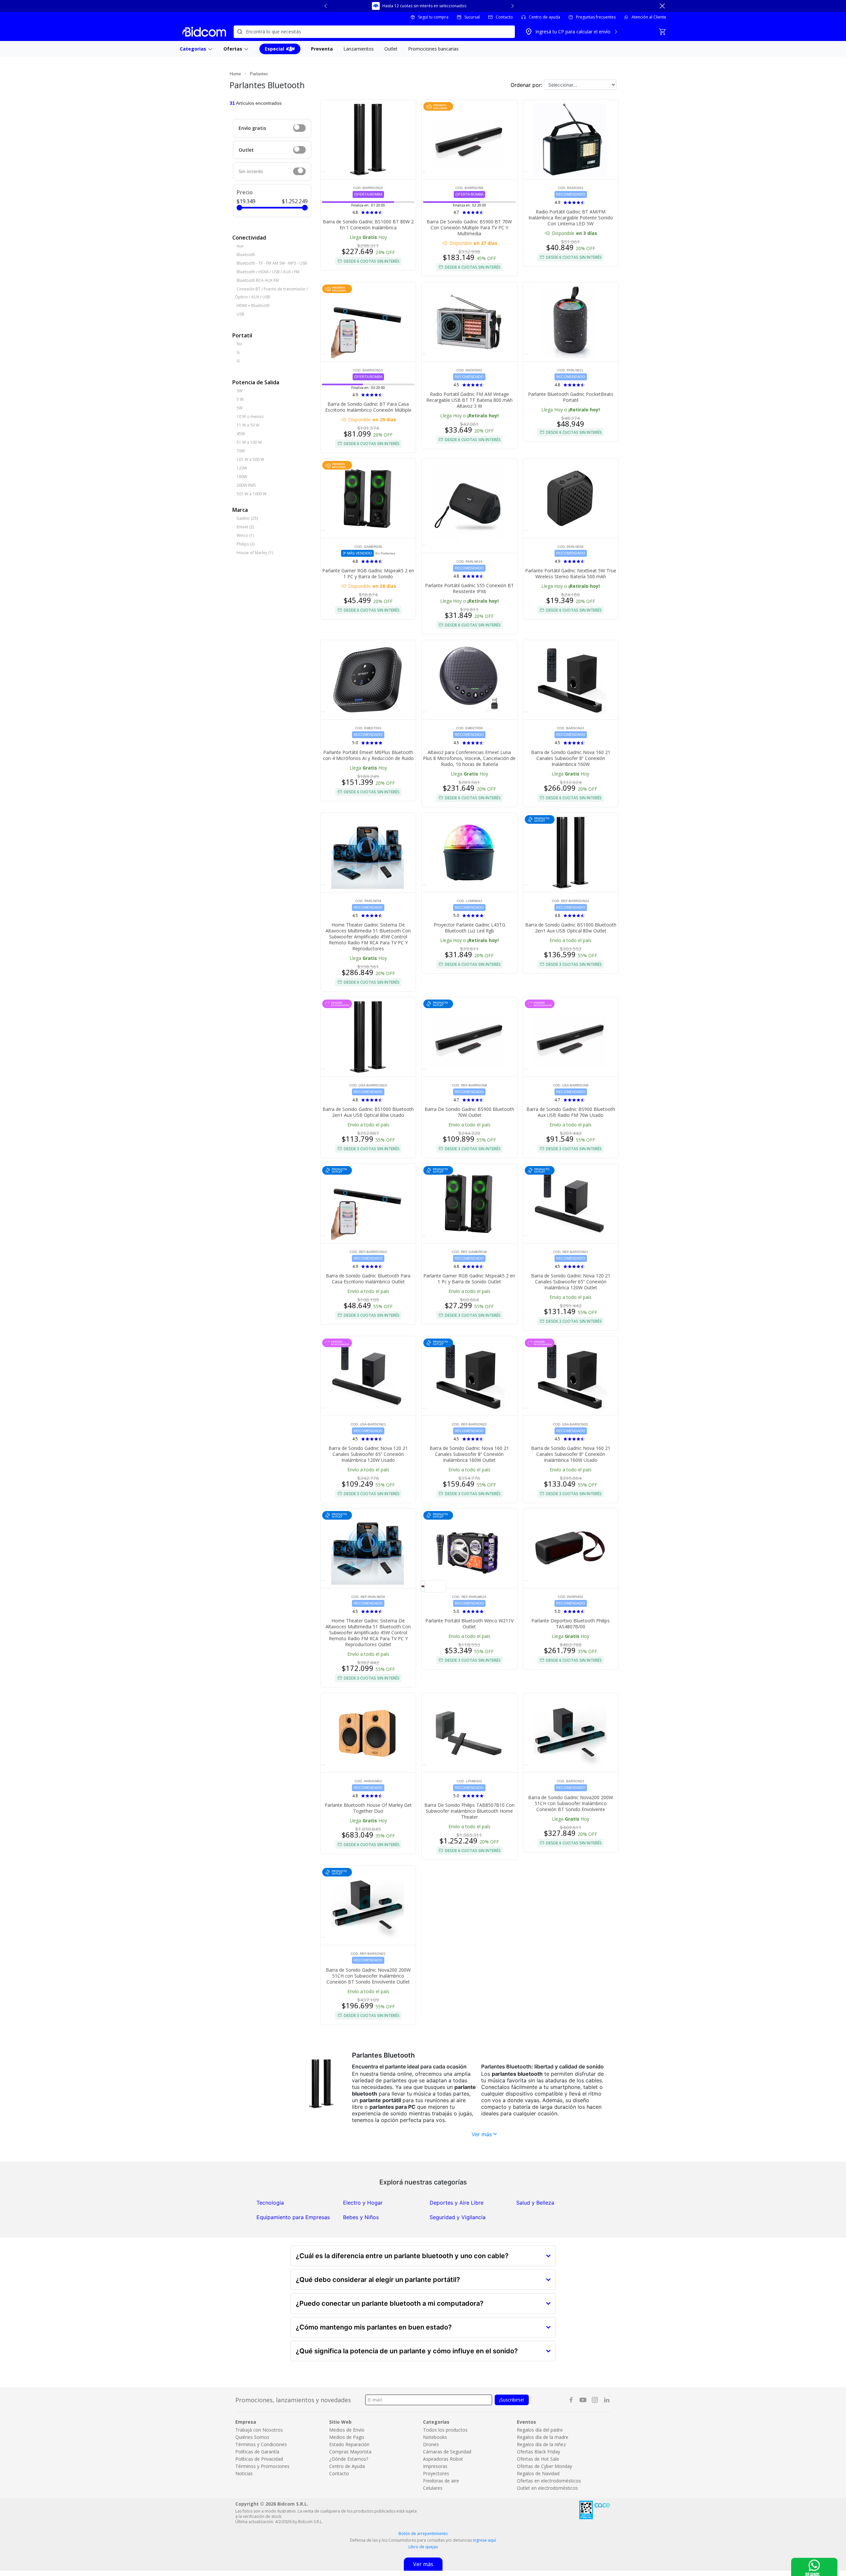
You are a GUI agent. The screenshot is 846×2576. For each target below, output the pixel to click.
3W (240, 391)
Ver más (482, 2134)
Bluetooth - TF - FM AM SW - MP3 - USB (272, 263)
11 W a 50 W (248, 425)
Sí (238, 361)
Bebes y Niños (361, 2217)
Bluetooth (246, 255)
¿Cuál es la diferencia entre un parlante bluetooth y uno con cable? (402, 2256)
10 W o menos (250, 417)
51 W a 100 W (249, 442)
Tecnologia (270, 2203)
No (239, 344)
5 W (240, 399)
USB (240, 314)
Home (235, 74)
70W (241, 451)
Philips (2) (246, 544)
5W (240, 408)
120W (242, 468)
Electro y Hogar (363, 2203)
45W (241, 434)
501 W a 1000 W (251, 494)
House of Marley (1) (255, 553)
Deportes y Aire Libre (457, 2203)
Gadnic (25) (247, 518)
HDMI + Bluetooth (253, 305)
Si (238, 352)
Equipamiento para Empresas (293, 2217)
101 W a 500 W (250, 459)
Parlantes (259, 74)
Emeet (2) (245, 527)
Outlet (246, 150)
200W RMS (246, 485)
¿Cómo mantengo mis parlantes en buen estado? (374, 2327)
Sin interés (251, 171)
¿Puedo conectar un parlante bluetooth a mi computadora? (390, 2303)
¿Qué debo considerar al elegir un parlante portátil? (378, 2280)
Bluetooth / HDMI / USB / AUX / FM (268, 272)
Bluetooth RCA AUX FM (258, 280)
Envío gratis (252, 128)
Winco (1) (245, 535)
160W (242, 477)
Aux (240, 246)
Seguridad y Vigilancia (458, 2217)
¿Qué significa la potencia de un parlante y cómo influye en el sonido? (407, 2351)
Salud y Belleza (535, 2203)
